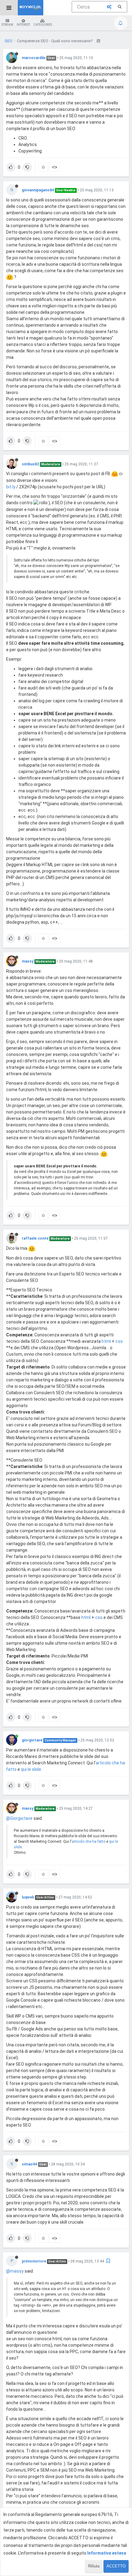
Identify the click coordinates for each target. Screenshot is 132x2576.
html (106, 1341)
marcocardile (34, 58)
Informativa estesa (107, 2553)
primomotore (34, 2261)
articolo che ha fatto (89, 1842)
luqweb (28, 1897)
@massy (15, 2271)
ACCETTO (116, 2566)
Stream (7, 25)
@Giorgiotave (19, 1818)
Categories (43, 25)
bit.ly (11, 487)
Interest (23, 25)
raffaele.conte (35, 1238)
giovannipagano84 (38, 190)
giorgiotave (32, 1740)
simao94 (29, 2164)
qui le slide (31, 1769)
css (119, 1341)
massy (28, 961)
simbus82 (30, 464)
